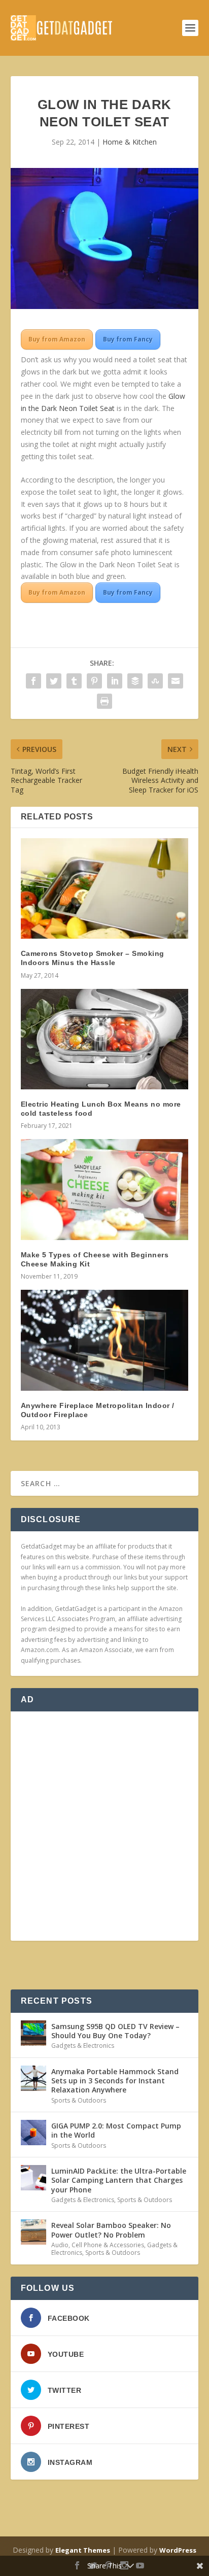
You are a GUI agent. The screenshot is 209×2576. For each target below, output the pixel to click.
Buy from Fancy (128, 339)
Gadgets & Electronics (83, 2046)
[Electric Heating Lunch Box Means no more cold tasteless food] (105, 1039)
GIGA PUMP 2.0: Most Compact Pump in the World (116, 2130)
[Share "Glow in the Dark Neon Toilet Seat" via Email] (176, 681)
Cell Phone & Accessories (108, 2245)
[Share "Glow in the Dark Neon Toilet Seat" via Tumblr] (74, 681)
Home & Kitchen (130, 142)
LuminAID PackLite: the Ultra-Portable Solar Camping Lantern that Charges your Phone (119, 2180)
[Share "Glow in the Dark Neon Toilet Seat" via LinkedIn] (115, 681)
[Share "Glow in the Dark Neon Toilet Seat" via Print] (104, 701)
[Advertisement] (104, 1826)
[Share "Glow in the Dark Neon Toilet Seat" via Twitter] (54, 681)
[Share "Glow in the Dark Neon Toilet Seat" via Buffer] (135, 681)
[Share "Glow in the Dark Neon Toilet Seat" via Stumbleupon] (155, 681)
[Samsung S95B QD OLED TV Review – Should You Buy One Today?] (33, 2033)
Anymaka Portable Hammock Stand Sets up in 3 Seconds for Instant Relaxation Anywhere (115, 2081)
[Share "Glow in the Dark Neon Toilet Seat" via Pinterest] (94, 681)
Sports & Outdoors (79, 2100)
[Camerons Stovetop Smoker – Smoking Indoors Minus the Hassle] (105, 888)
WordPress (178, 2550)
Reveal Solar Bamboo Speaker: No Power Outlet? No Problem (111, 2230)
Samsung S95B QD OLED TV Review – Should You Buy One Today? (115, 2031)
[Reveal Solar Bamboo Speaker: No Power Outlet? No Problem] (33, 2232)
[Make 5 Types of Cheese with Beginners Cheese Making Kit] (105, 1189)
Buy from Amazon (57, 339)
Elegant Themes (83, 2550)
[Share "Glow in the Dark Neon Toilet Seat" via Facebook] (33, 681)
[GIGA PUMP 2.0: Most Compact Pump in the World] (33, 2133)
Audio (60, 2245)
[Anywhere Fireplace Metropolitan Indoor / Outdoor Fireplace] (105, 1340)
